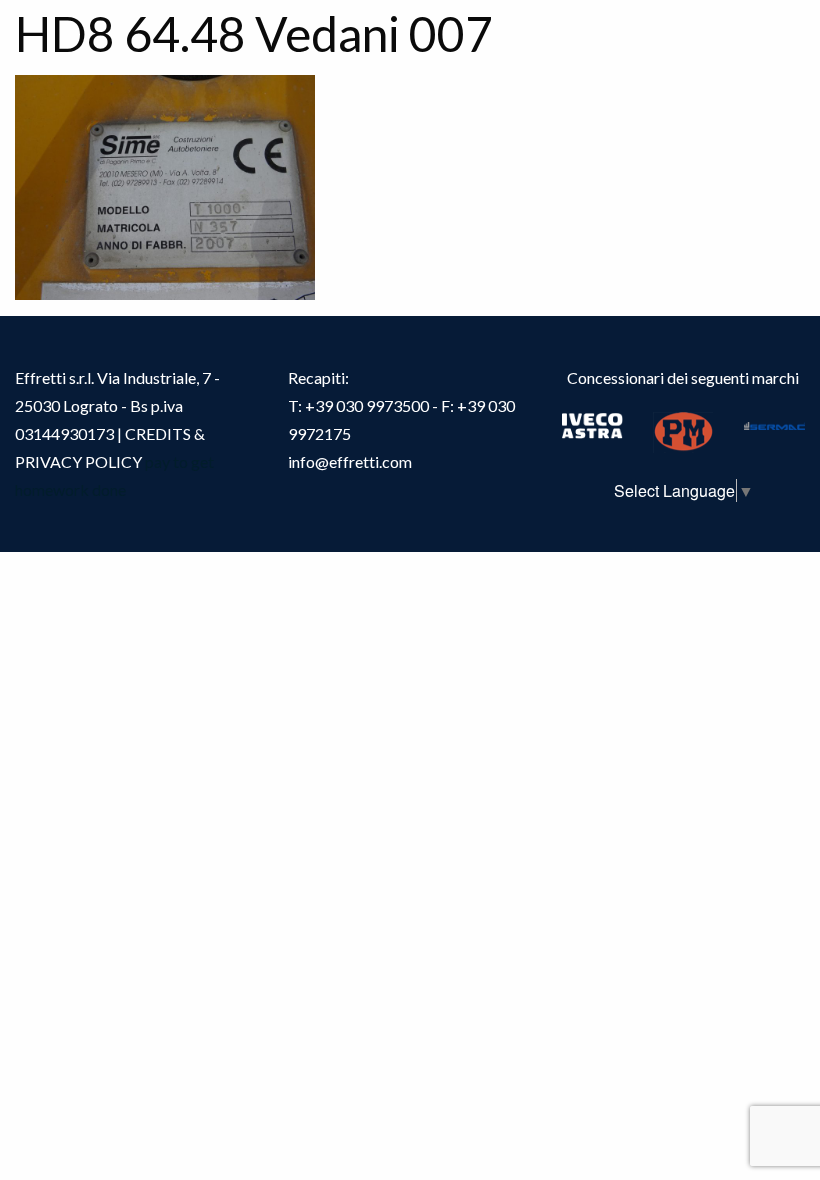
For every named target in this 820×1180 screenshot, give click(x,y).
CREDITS (159, 433)
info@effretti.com (350, 461)
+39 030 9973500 (367, 405)
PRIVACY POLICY (78, 461)
